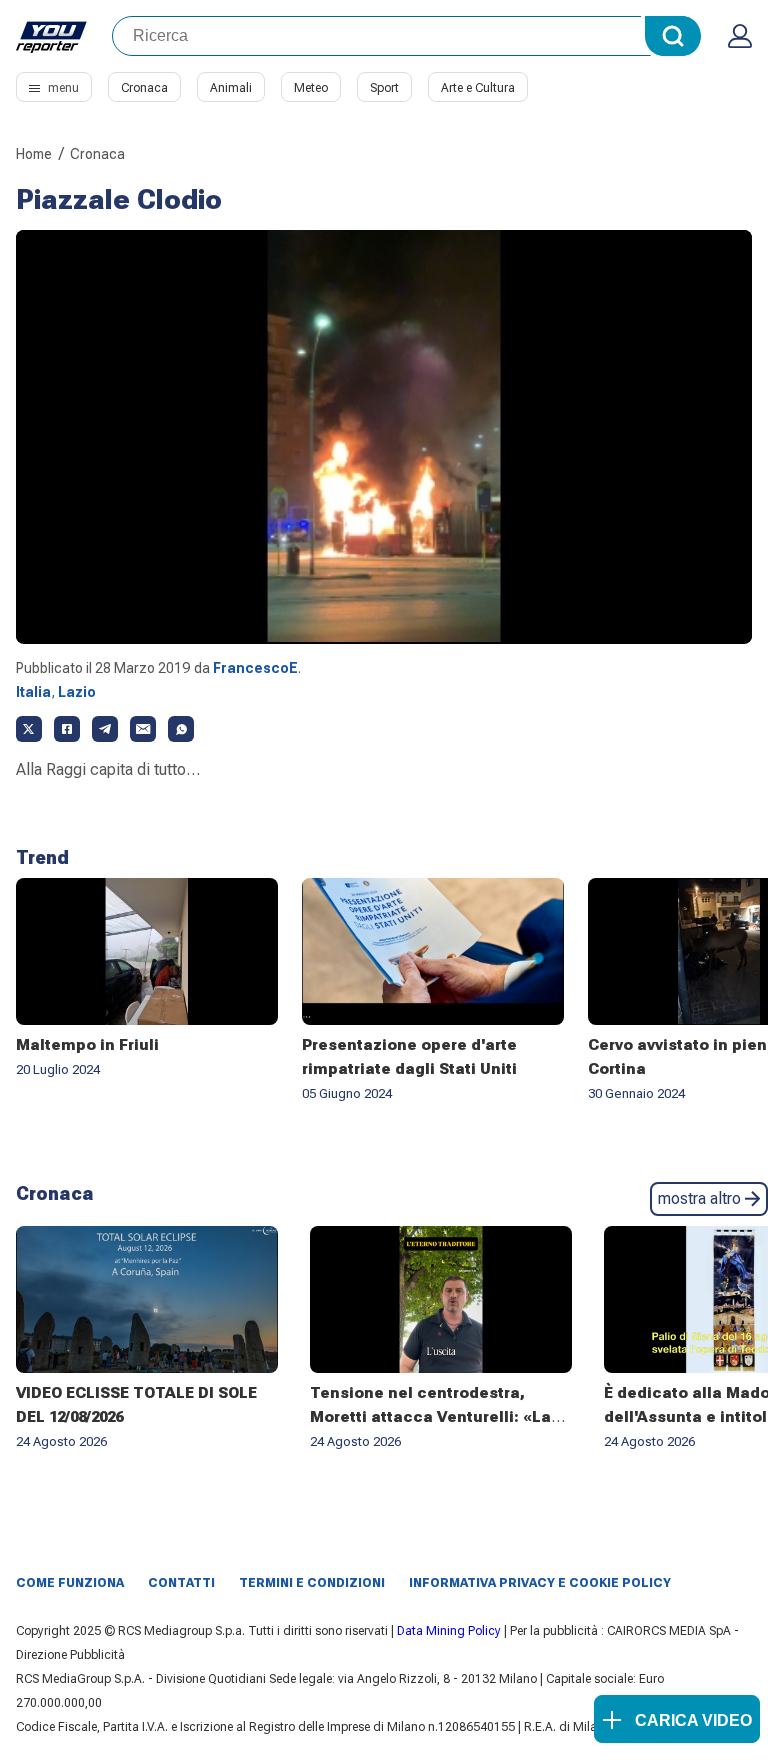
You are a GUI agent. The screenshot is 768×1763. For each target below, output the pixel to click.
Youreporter (52, 36)
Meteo (311, 88)
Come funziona (70, 1583)
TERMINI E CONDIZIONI (312, 1583)
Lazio (77, 692)
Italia (33, 692)
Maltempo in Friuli (87, 1045)
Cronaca (144, 88)
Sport (384, 88)
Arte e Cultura (478, 88)
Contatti (181, 1583)
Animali (231, 88)
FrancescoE (255, 668)
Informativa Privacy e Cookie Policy (540, 1583)
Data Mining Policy (449, 1631)
